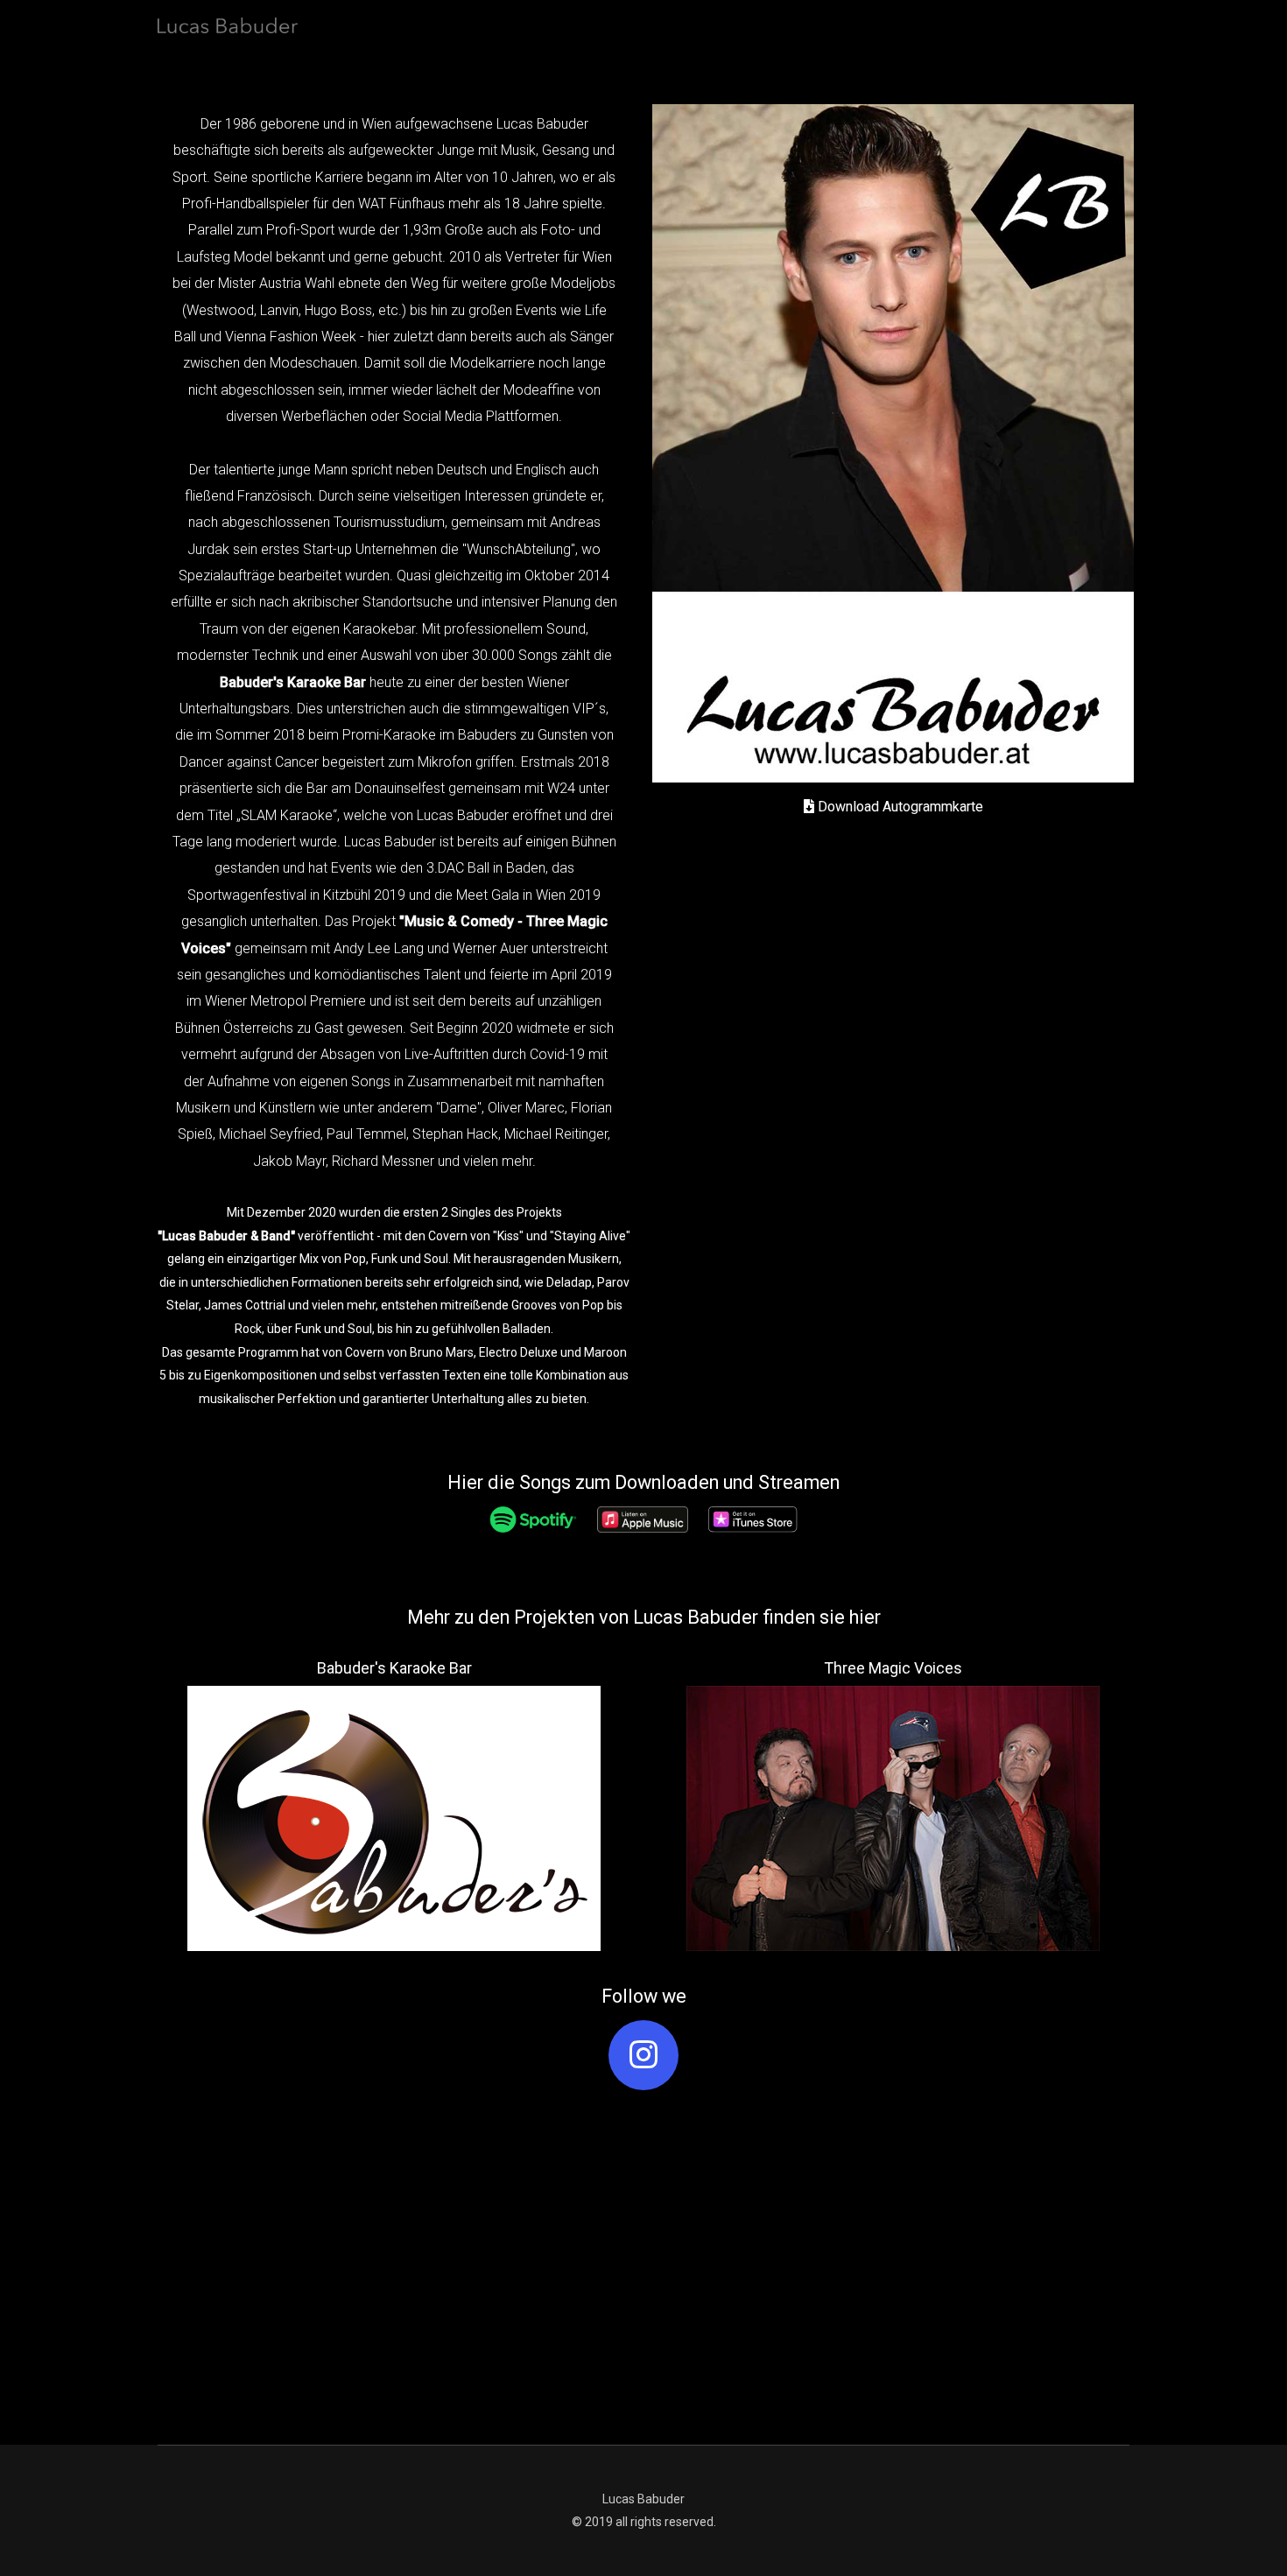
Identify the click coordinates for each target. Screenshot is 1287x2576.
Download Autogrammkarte (899, 807)
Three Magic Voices (893, 1668)
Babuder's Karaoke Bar (293, 682)
